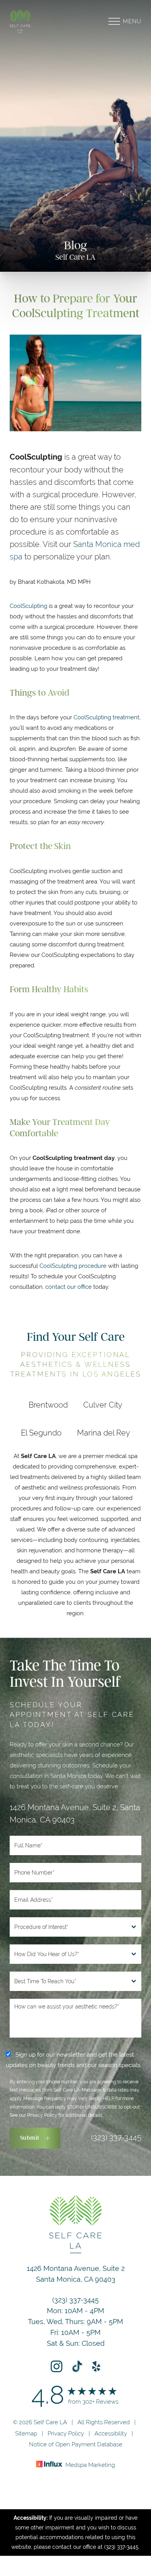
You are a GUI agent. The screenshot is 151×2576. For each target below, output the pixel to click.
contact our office (69, 1287)
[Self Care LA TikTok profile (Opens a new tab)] (77, 2366)
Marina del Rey (104, 1433)
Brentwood (48, 1405)
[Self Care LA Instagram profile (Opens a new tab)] (57, 2366)
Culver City (103, 1405)
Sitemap (26, 2433)
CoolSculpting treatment (106, 717)
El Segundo (41, 1433)
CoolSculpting (28, 606)
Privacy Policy (42, 2115)
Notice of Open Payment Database (76, 2444)
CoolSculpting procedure (74, 1266)
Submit (30, 2138)
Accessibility (111, 2433)
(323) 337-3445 (116, 2137)
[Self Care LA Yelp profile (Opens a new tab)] (96, 2366)
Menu (132, 21)
